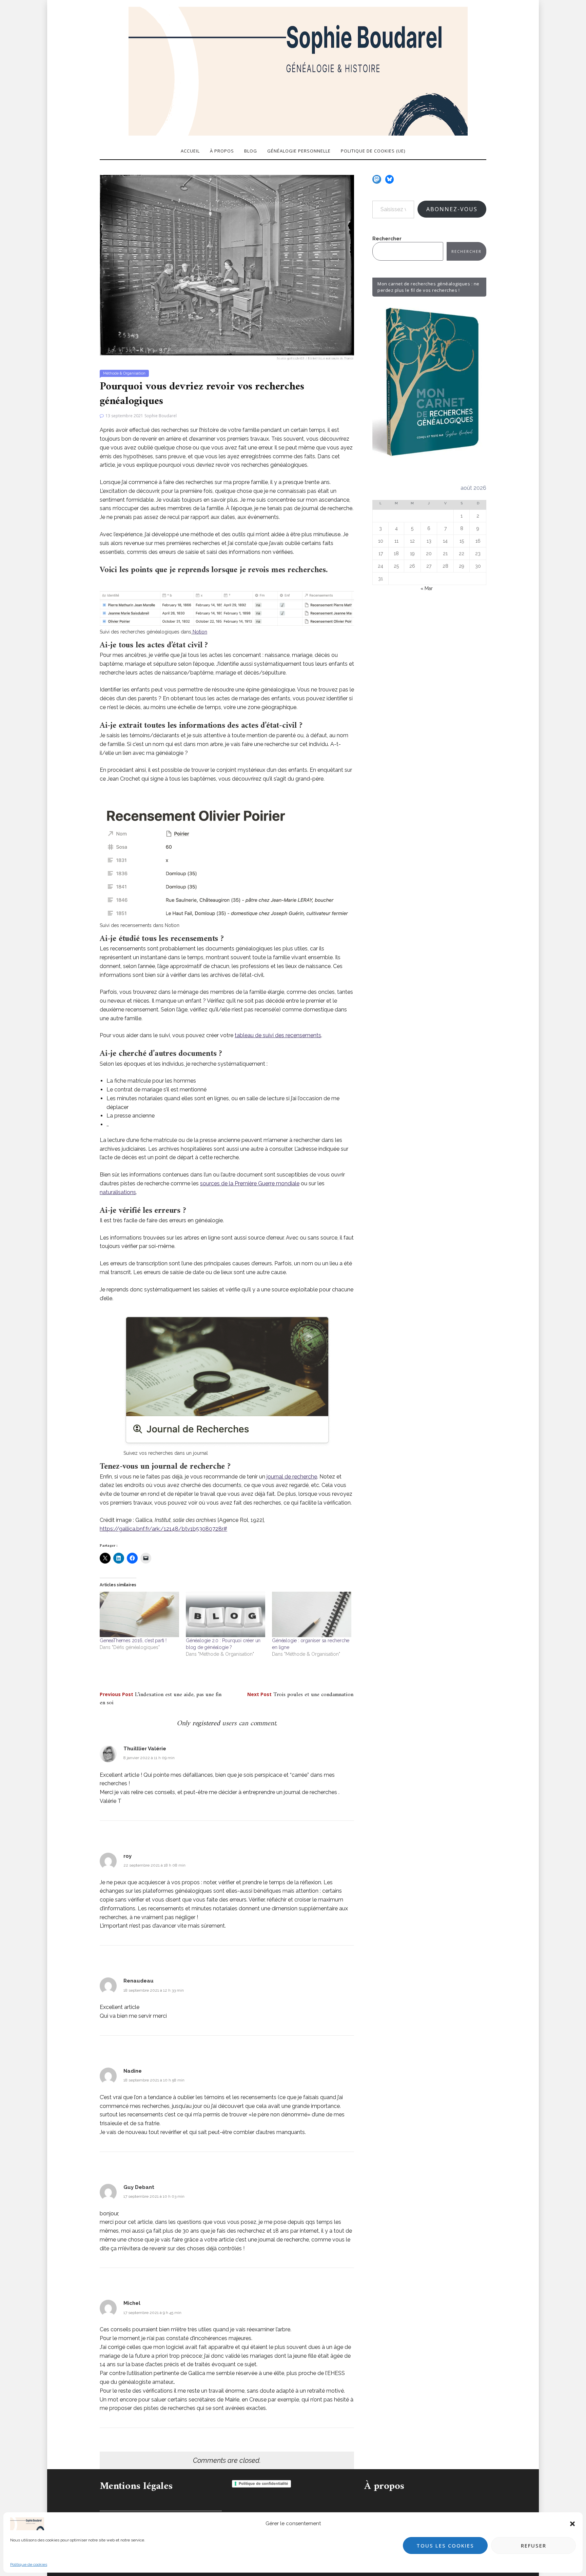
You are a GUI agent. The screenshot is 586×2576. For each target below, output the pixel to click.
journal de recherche (292, 1477)
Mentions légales (136, 2486)
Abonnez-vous (452, 209)
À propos (222, 151)
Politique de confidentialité (263, 2483)
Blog (251, 151)
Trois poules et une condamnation (300, 1695)
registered (207, 1723)
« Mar (427, 588)
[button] (572, 2524)
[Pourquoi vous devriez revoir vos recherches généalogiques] (227, 267)
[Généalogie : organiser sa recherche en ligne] (312, 1614)
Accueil (190, 151)
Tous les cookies (445, 2545)
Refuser (534, 2545)
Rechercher (387, 239)
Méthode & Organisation (124, 373)
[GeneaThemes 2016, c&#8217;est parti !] (139, 1614)
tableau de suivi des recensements (278, 1035)
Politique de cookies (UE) (373, 151)
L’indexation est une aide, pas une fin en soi (161, 1699)
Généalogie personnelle (299, 151)
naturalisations (118, 1192)
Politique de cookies (29, 2564)
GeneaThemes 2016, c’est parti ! (133, 1641)
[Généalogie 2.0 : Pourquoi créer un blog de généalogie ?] (226, 1614)
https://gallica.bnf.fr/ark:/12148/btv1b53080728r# (163, 1529)
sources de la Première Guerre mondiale (250, 1183)
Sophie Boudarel (161, 416)
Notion (199, 632)
